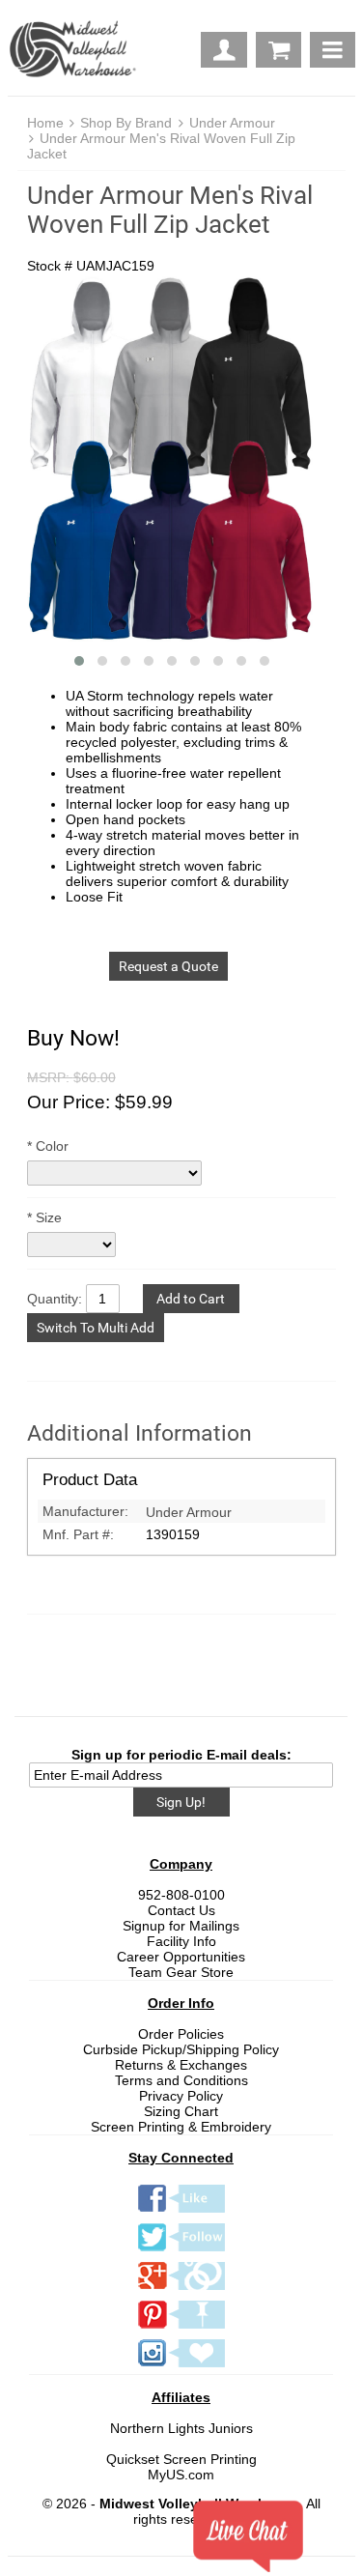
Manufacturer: (85, 1511)
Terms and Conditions (181, 2080)
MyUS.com (181, 2475)
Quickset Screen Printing (181, 2459)
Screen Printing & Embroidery (181, 2127)
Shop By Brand (126, 123)
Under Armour (232, 123)
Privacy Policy (181, 2096)
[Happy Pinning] (181, 2328)
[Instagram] (181, 2366)
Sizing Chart (181, 2111)
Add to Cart (191, 1299)
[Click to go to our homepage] (77, 50)
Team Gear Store (181, 1972)
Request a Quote (168, 966)
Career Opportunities (181, 1957)
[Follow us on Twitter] (181, 2250)
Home (45, 123)
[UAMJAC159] (172, 462)
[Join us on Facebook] (181, 2212)
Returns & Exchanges (181, 2065)
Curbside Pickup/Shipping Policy (181, 2049)
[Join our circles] (181, 2289)
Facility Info (181, 1941)
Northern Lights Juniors (181, 2428)
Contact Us (181, 1910)
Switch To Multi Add (96, 1328)
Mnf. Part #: (78, 1534)
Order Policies (181, 2034)
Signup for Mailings (181, 1926)
